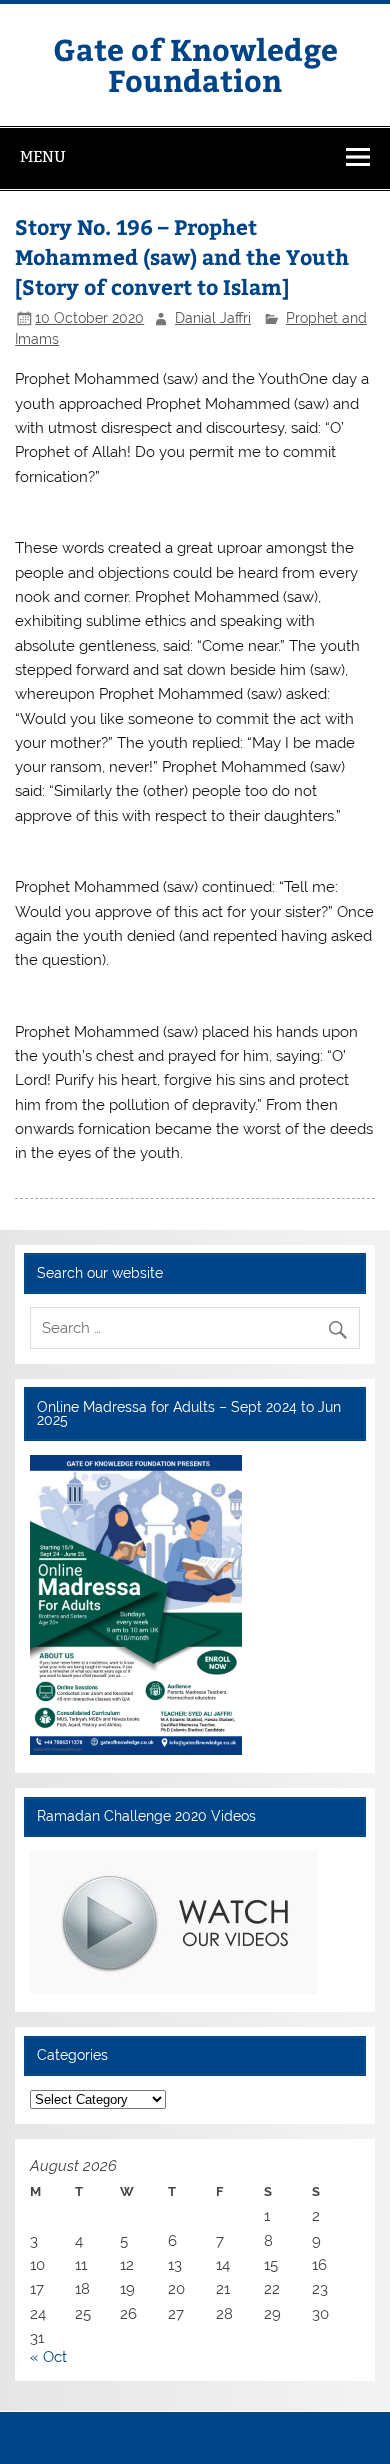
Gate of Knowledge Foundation (195, 63)
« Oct (48, 2357)
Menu (43, 156)
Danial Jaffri (213, 318)
